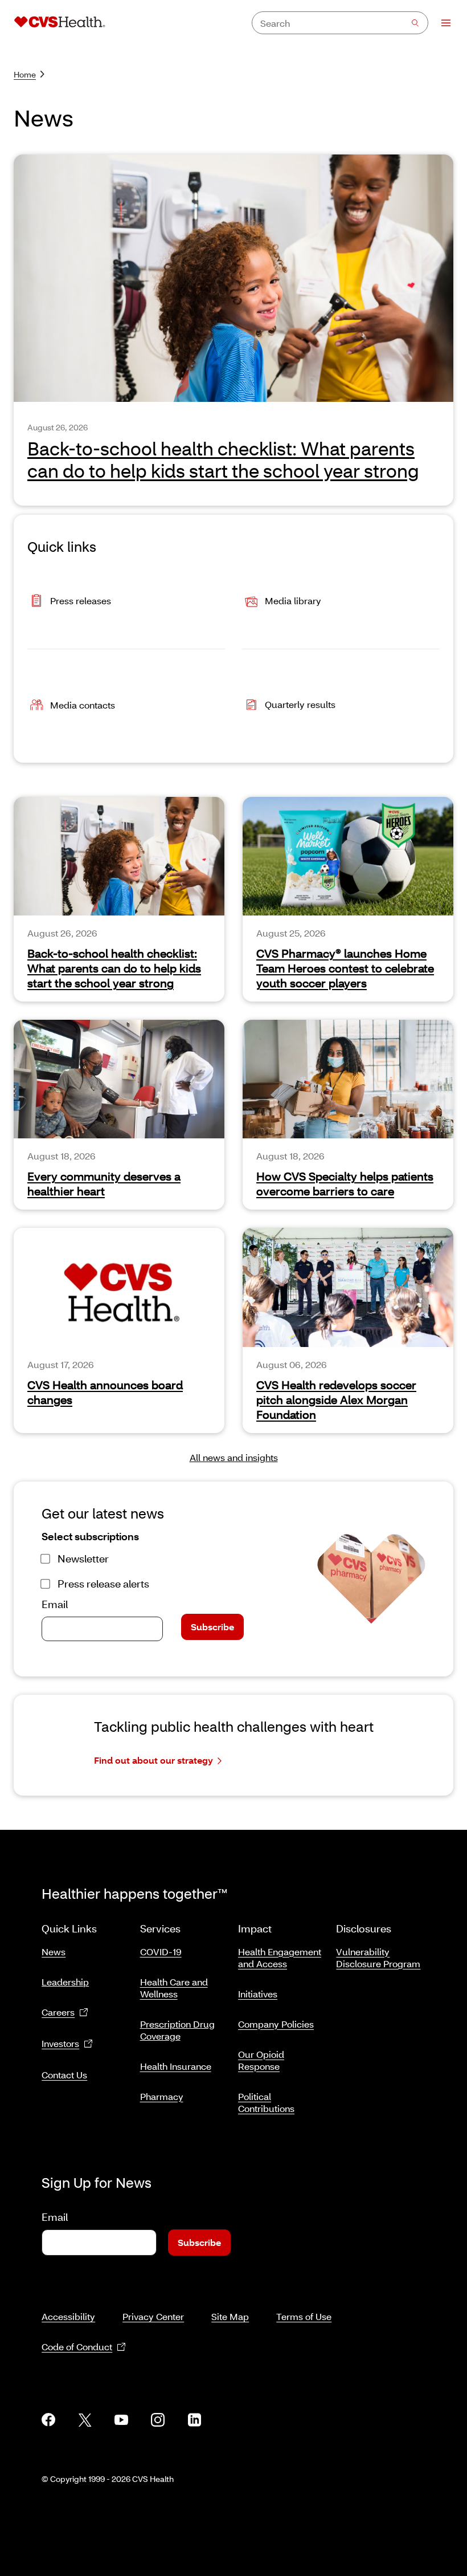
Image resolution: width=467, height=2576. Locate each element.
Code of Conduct (77, 2347)
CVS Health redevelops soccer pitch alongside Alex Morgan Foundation (336, 1399)
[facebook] (48, 2420)
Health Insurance (176, 2066)
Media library (293, 601)
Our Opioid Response (261, 2060)
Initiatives (258, 1994)
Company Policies (276, 2024)
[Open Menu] (441, 23)
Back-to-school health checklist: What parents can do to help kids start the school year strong (114, 968)
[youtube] (121, 2420)
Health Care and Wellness (174, 1988)
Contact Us (64, 2075)
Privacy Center (153, 2316)
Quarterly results (300, 704)
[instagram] (158, 2420)
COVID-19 (161, 1952)
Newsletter (83, 1558)
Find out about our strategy (153, 1760)
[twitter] (85, 2420)
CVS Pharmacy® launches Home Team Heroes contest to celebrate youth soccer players (345, 968)
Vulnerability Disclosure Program (378, 1958)
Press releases (81, 601)
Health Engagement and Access (280, 1958)
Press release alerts (103, 1584)
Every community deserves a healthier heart (104, 1183)
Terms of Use (304, 2316)
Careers (58, 2012)
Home (25, 74)
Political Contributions (266, 2102)
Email (55, 1604)
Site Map (230, 2316)
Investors (60, 2043)
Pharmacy (162, 2096)
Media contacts (83, 705)
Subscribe (212, 1627)
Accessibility (68, 2316)
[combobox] (340, 23)
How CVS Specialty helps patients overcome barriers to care (345, 1183)
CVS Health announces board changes (105, 1392)
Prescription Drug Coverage (177, 2030)
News (54, 1952)
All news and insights (234, 1457)
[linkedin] (194, 2420)
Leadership (65, 1982)
